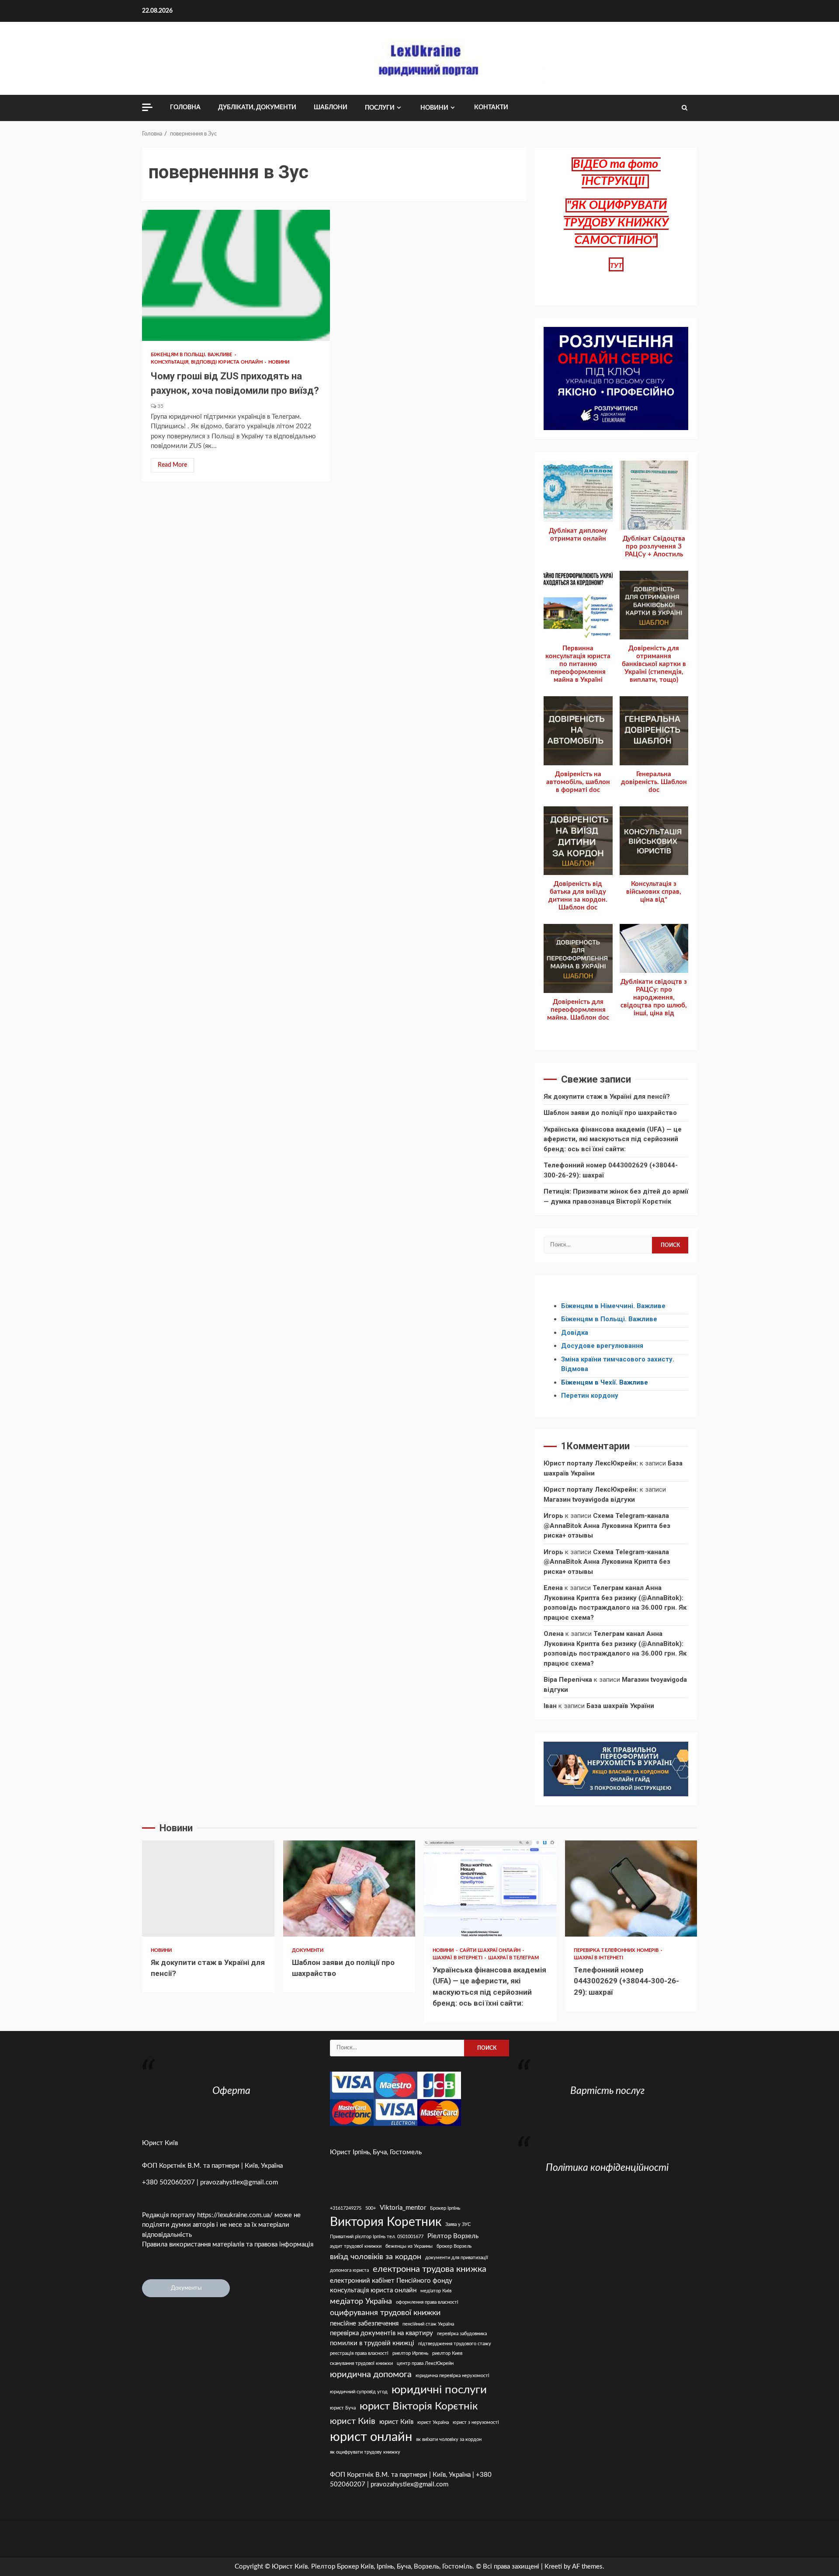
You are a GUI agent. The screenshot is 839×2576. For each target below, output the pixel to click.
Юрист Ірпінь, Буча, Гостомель (376, 2152)
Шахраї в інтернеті (458, 1958)
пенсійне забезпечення (364, 2324)
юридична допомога (371, 2375)
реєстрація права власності (359, 2353)
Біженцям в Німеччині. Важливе (613, 1306)
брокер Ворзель (454, 2246)
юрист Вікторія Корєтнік (419, 2406)
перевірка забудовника (462, 2334)
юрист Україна (433, 2422)
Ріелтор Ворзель (453, 2236)
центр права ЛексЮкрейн (425, 2363)
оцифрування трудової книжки (385, 2313)
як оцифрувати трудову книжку (365, 2452)
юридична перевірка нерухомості (452, 2376)
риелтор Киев (447, 2353)
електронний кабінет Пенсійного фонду (391, 2281)
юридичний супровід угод (359, 2392)
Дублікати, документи (257, 108)
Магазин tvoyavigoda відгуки (589, 1500)
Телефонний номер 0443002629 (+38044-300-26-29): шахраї (631, 1889)
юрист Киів (353, 2421)
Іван (550, 1706)
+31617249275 (346, 2208)
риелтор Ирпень (410, 2353)
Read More (172, 465)
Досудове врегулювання (602, 1346)
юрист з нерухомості (476, 2422)
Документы (186, 2288)
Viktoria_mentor (403, 2208)
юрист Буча (343, 2408)
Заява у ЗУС (458, 2224)
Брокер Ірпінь (445, 2208)
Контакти (491, 108)
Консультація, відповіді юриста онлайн (207, 362)
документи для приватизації (457, 2258)
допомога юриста (349, 2270)
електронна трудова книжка (430, 2269)
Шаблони (331, 108)
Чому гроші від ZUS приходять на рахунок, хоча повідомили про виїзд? (236, 275)
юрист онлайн (371, 2437)
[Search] (685, 108)
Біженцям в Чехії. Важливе (605, 1382)
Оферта (231, 2091)
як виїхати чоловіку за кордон (449, 2439)
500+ (371, 2208)
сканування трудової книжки (361, 2363)
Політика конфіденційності (607, 2168)
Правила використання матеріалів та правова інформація (228, 2244)
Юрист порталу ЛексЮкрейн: (591, 1463)
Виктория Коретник (386, 2222)
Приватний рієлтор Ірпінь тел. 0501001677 (377, 2237)
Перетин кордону (590, 1396)
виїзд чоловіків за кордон (376, 2257)
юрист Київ (396, 2422)
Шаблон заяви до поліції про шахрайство (610, 1113)
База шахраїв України (620, 1706)
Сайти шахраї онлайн (491, 1950)
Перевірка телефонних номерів (617, 1950)
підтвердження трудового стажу (455, 2344)
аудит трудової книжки (356, 2246)
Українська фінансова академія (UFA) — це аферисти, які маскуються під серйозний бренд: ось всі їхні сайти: (613, 1139)
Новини (434, 108)
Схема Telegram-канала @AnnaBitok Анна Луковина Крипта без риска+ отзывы (607, 1526)
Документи (308, 1950)
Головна (185, 108)
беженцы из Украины (409, 2246)
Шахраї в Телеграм (513, 1958)
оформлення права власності (427, 2302)
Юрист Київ (160, 2143)
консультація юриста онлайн (373, 2290)
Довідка (575, 1333)
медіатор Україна (361, 2301)
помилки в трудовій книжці (372, 2343)
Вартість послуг (607, 2091)
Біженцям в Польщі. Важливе (192, 355)
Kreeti (553, 2567)
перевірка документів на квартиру (381, 2333)
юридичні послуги (439, 2390)
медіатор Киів (436, 2291)
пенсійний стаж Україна (428, 2324)
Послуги (380, 108)
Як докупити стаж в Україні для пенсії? (607, 1097)
